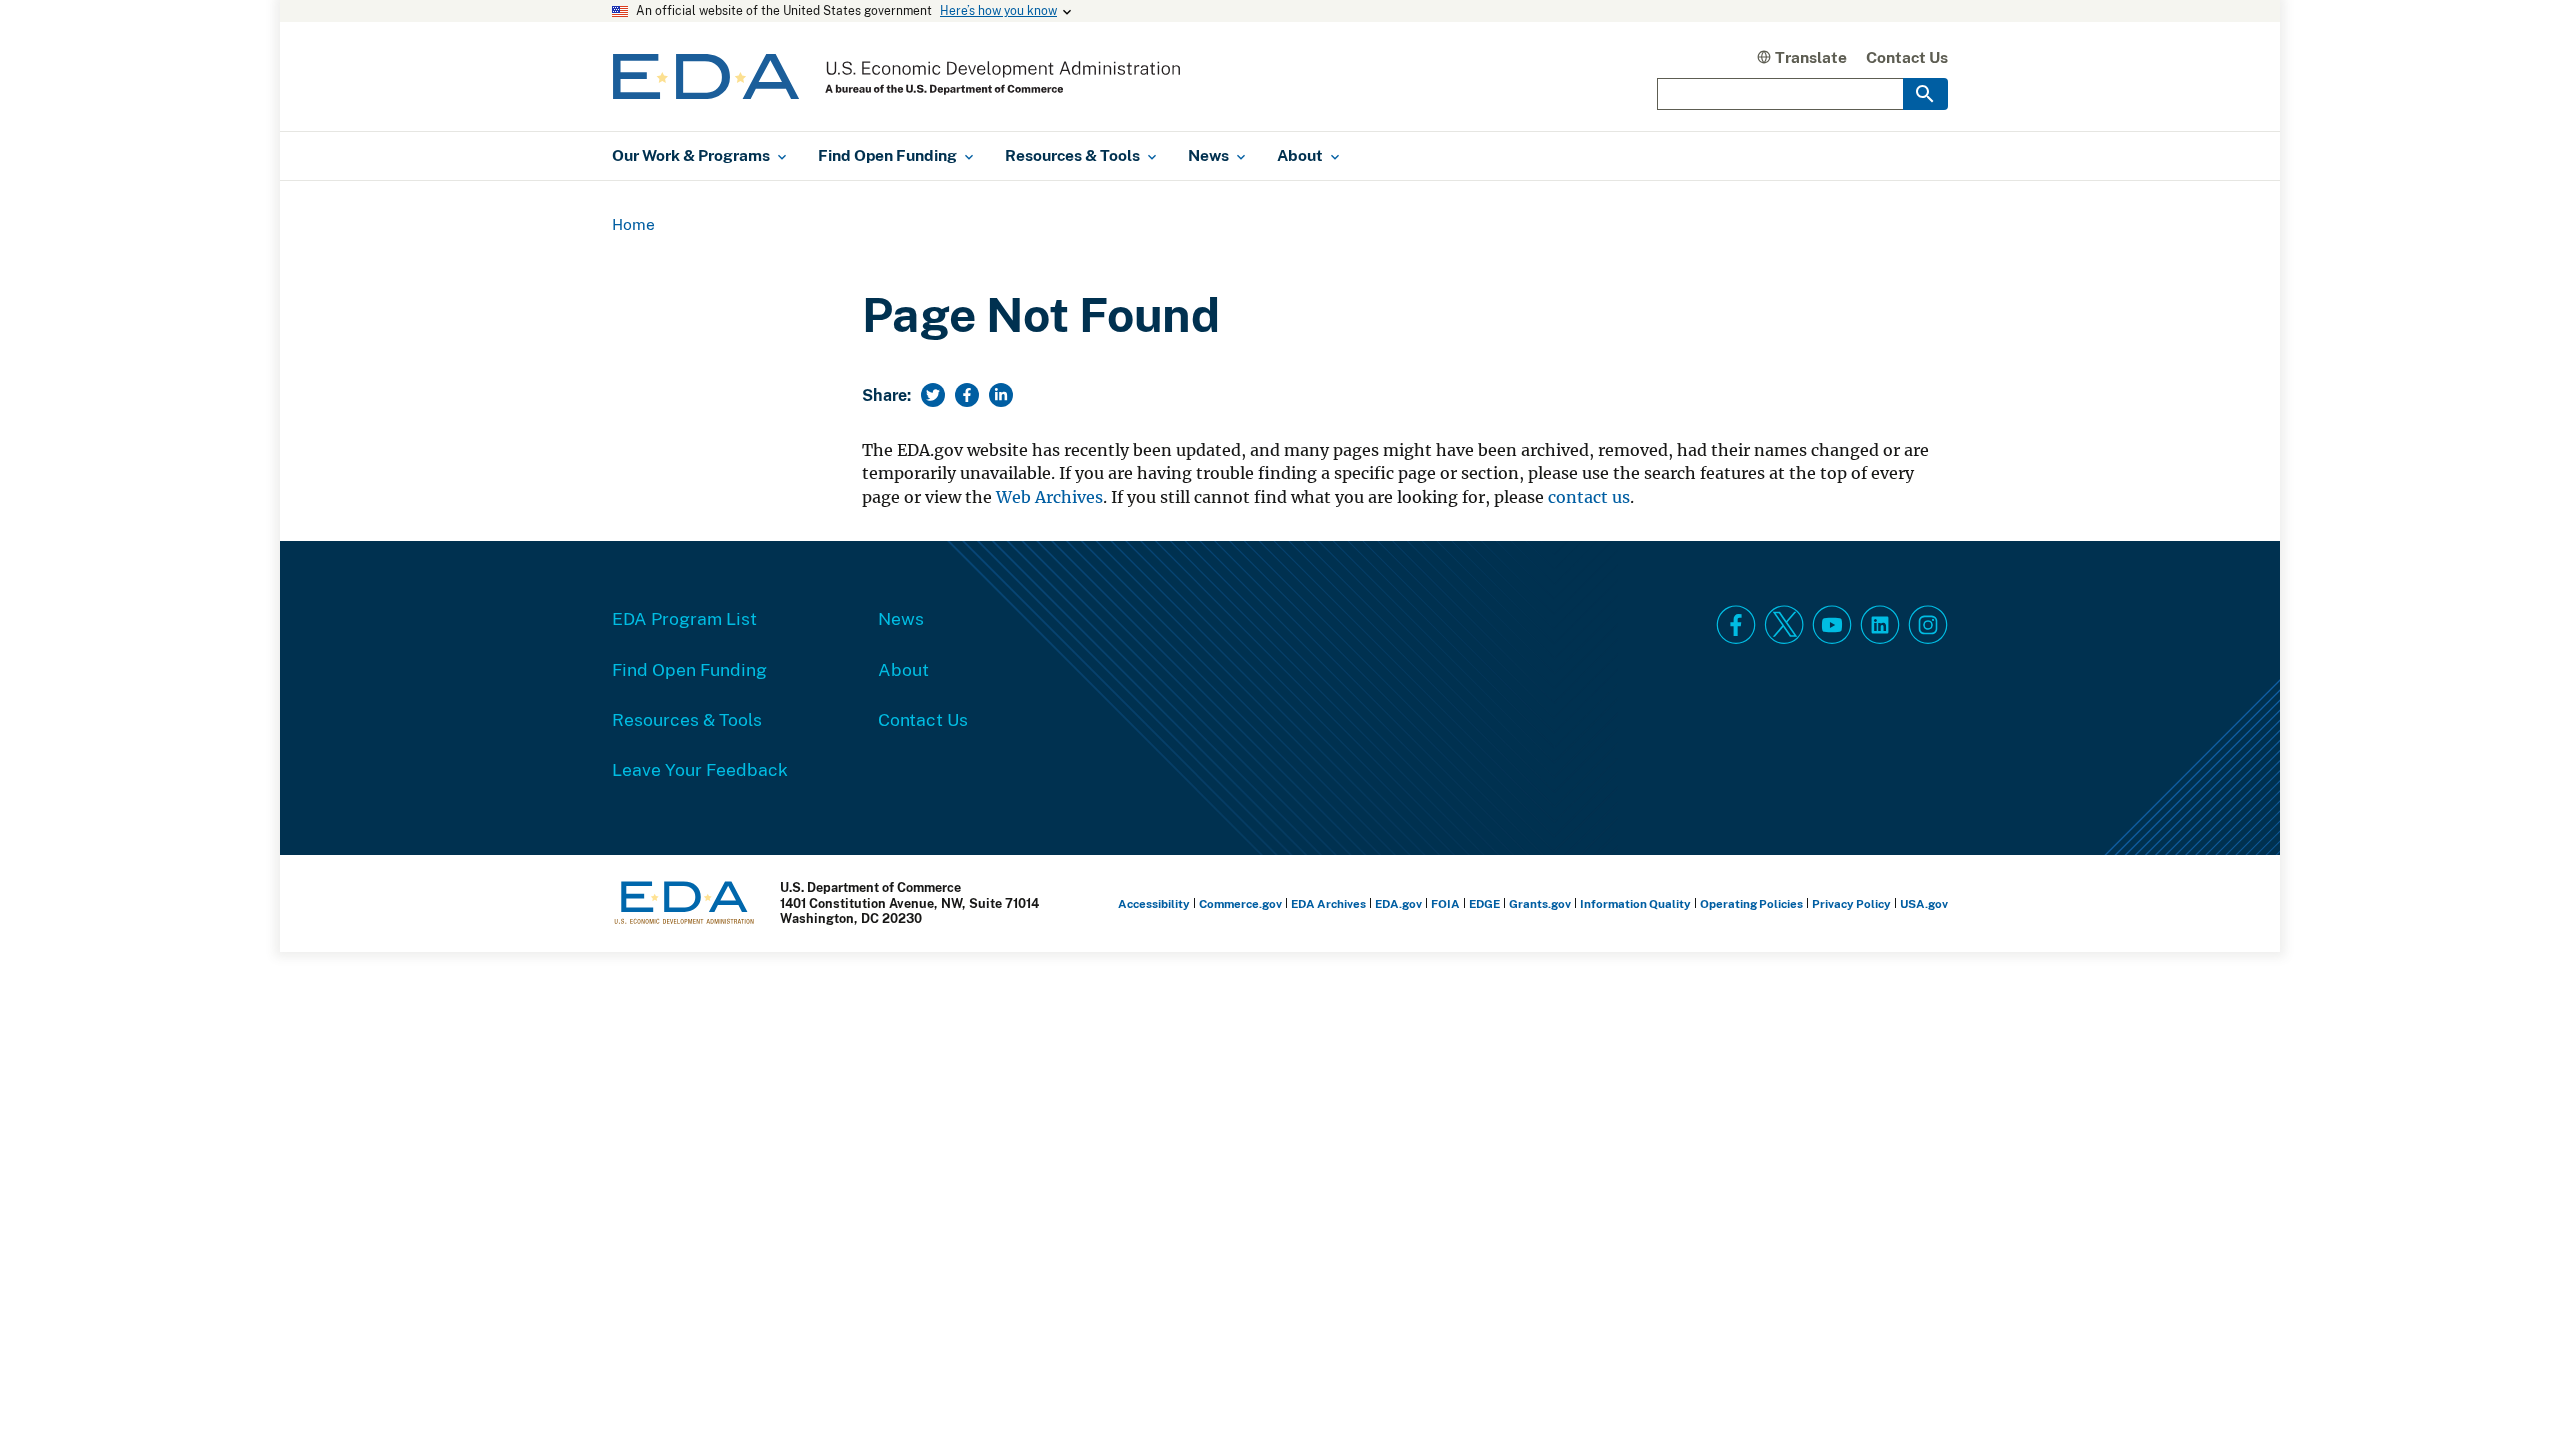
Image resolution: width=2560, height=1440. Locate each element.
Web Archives (1049, 497)
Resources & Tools (687, 719)
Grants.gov (1540, 903)
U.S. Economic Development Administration (896, 76)
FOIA (1445, 903)
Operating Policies (1751, 903)
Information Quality (1635, 903)
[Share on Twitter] (933, 395)
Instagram (1928, 625)
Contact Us (1907, 57)
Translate (1811, 57)
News (901, 618)
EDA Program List (684, 618)
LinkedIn (1880, 625)
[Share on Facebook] (967, 395)
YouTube (1832, 625)
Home (633, 224)
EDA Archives (1328, 903)
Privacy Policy (1851, 903)
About (903, 669)
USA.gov (1924, 903)
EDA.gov (1398, 903)
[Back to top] (2509, 1389)
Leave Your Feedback (700, 769)
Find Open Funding (689, 669)
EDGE (1484, 903)
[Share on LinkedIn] (1001, 395)
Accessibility (1154, 903)
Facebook (1736, 625)
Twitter (1784, 625)
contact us (1589, 497)
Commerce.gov (1240, 903)
